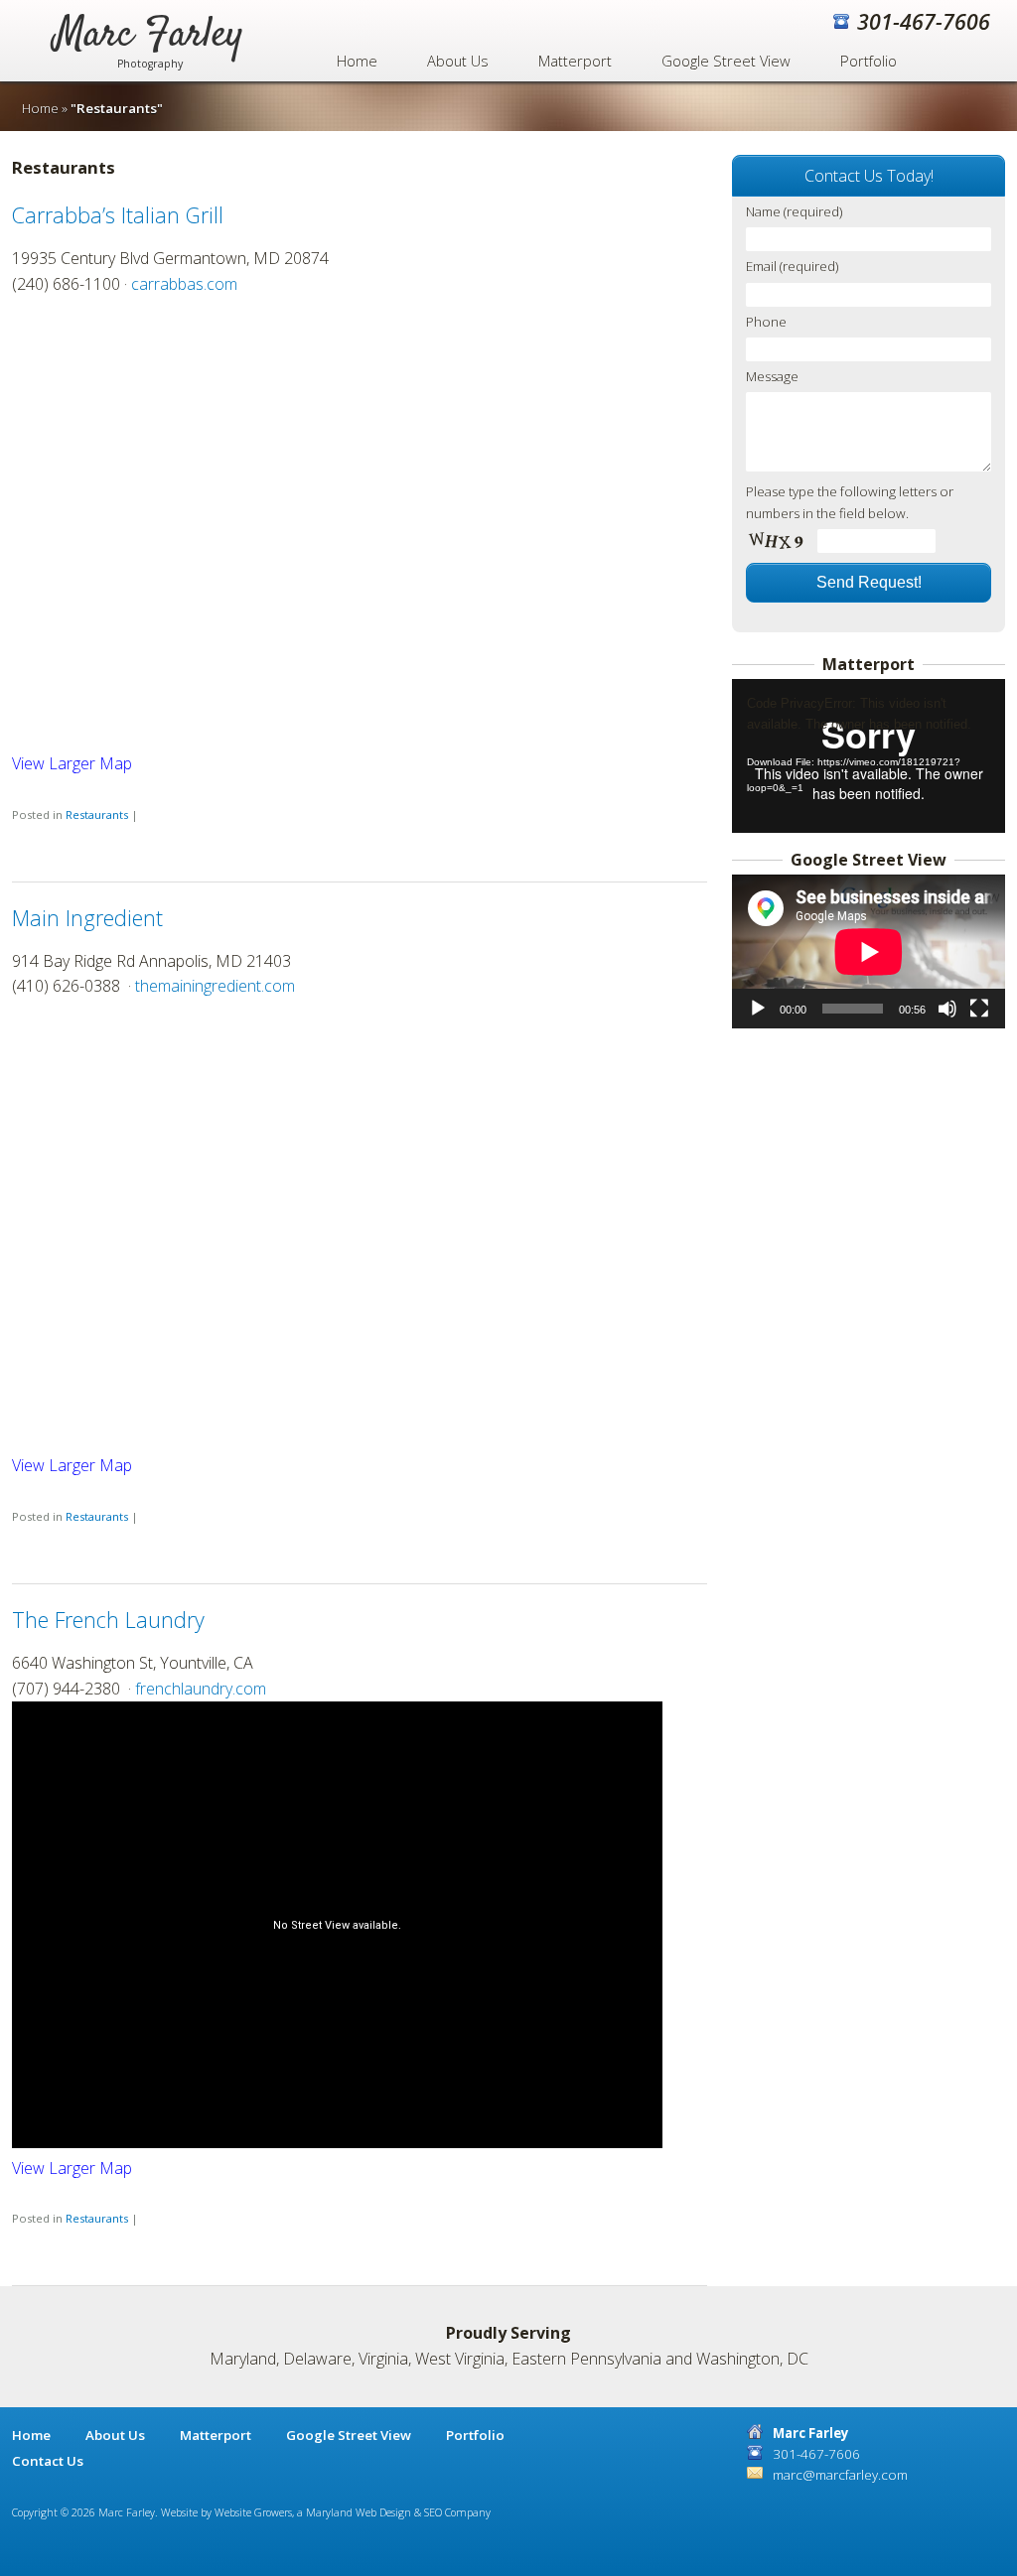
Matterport (575, 61)
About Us (458, 61)
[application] (869, 756)
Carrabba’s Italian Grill (118, 215)
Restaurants (97, 814)
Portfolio (869, 61)
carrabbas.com (184, 284)
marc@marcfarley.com (840, 2475)
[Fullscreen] (979, 1009)
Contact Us (48, 2461)
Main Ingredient (87, 918)
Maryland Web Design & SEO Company (398, 2512)
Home (357, 61)
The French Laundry (108, 1620)
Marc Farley (149, 48)
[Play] (758, 1009)
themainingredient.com (215, 986)
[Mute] (947, 1009)
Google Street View (726, 61)
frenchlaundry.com (201, 1689)
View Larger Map (72, 763)
